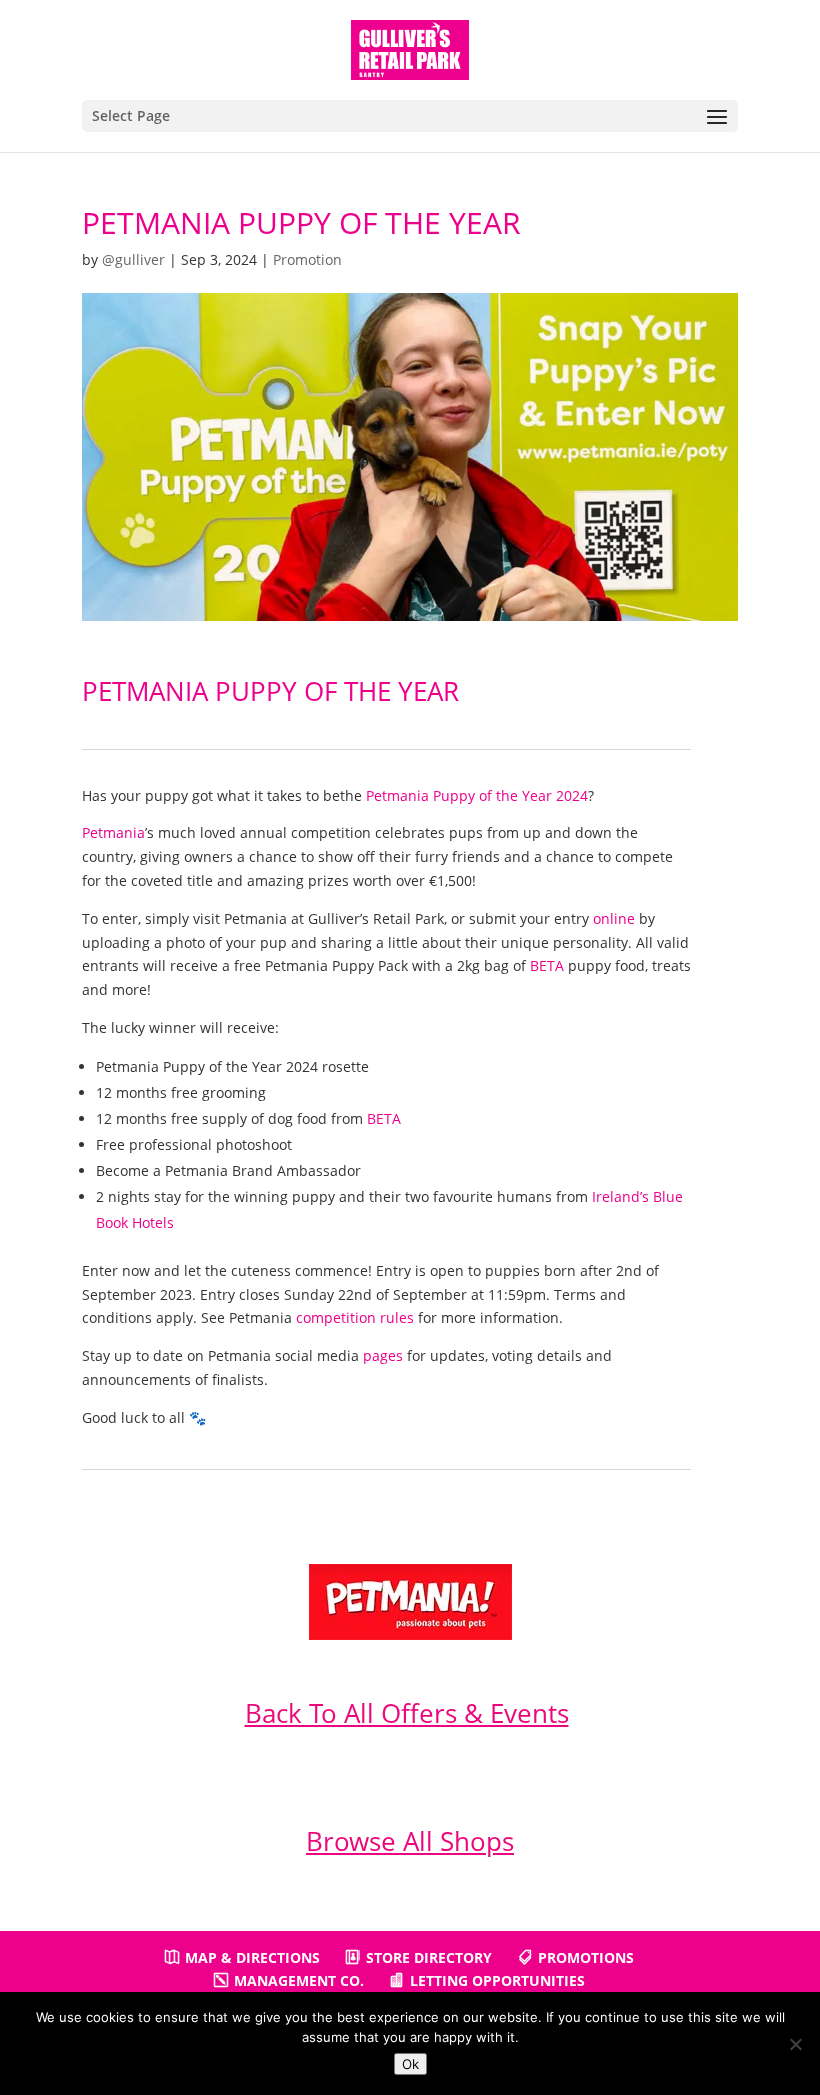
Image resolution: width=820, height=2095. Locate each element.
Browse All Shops (410, 1841)
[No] (795, 2044)
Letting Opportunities (497, 1980)
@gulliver (133, 259)
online (614, 918)
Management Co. (299, 1980)
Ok (410, 2064)
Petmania (113, 832)
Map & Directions (252, 1957)
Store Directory (429, 1957)
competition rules (355, 1317)
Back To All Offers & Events (407, 1713)
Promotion (307, 259)
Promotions (586, 1957)
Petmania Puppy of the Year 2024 (477, 795)
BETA (547, 965)
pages (383, 1355)
